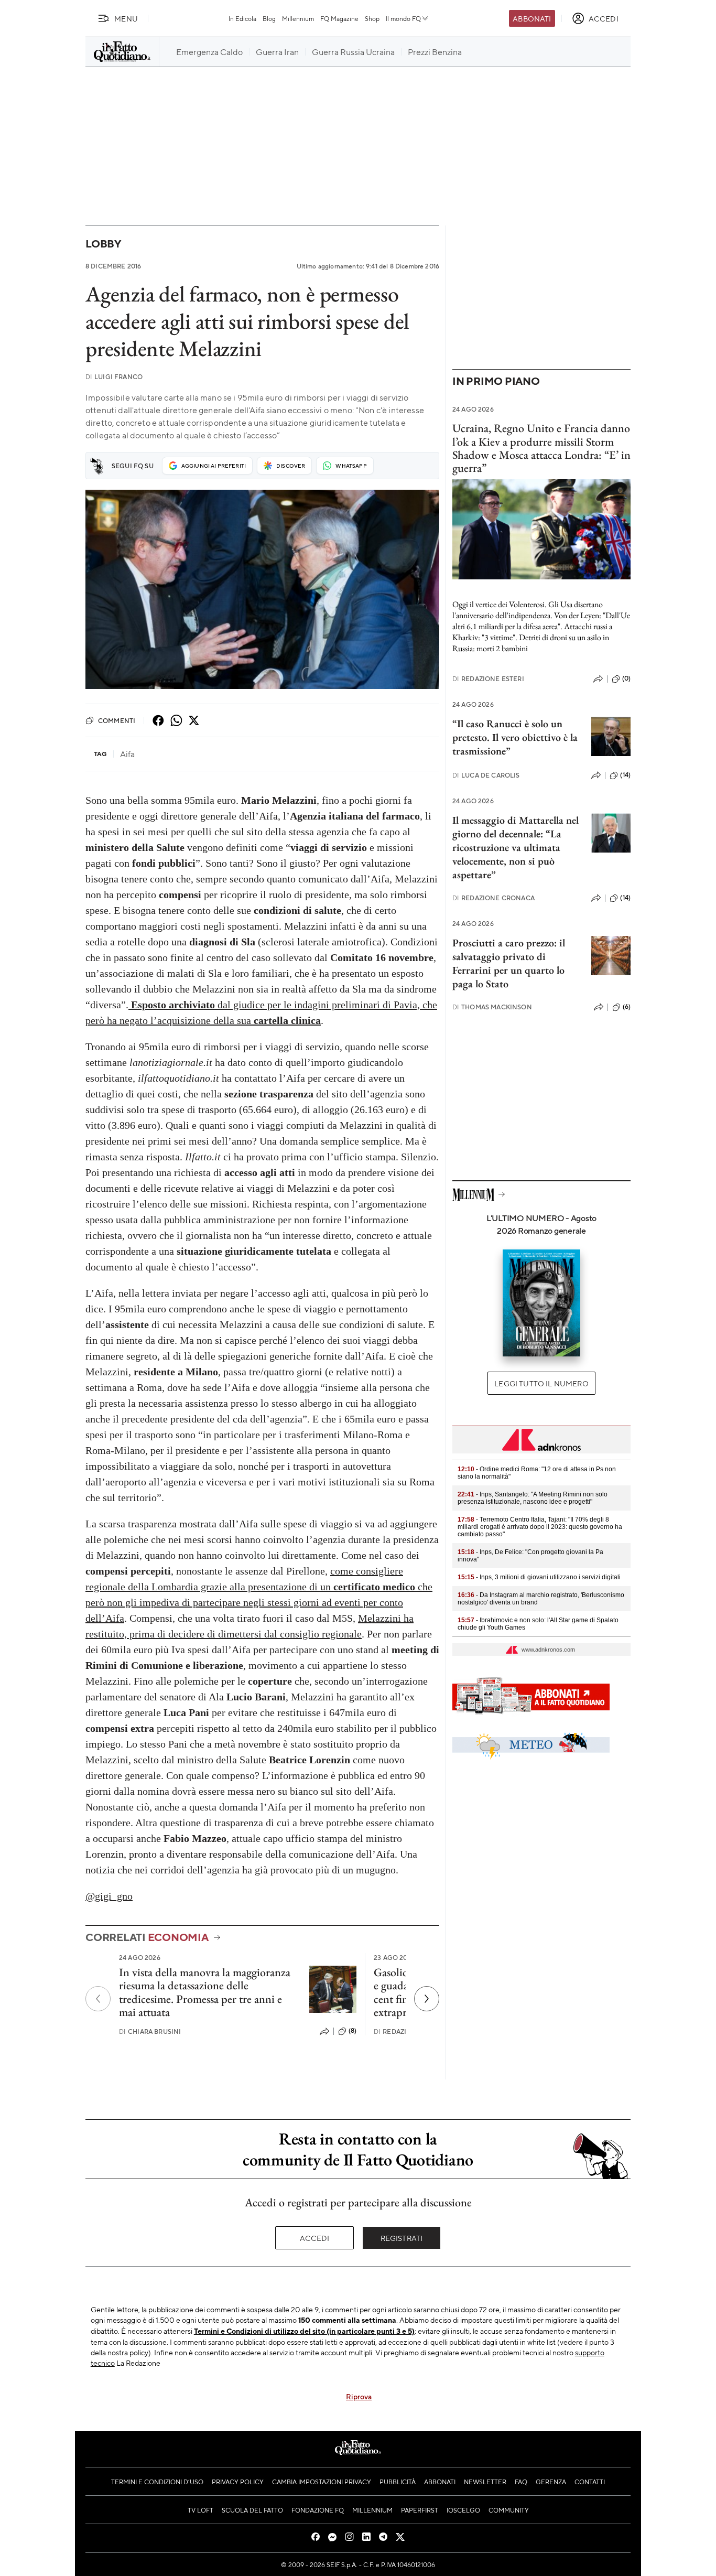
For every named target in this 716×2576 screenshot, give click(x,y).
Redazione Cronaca (493, 898)
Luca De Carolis (486, 775)
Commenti (117, 720)
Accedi (315, 2238)
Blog (269, 18)
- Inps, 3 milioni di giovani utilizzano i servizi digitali (539, 1577)
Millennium (298, 18)
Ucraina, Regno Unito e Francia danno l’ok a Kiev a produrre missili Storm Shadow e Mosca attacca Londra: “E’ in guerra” (541, 448)
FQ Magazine (339, 18)
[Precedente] (98, 1999)
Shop (372, 18)
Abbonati (532, 18)
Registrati (402, 2238)
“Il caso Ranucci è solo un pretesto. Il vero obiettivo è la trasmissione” (515, 737)
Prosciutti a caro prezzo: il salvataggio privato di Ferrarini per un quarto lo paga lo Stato (509, 963)
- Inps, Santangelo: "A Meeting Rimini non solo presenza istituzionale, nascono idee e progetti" (533, 1498)
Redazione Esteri (488, 679)
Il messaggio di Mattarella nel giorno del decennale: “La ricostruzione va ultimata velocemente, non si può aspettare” (516, 847)
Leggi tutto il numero (541, 1383)
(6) (627, 1007)
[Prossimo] (427, 1999)
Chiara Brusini (150, 2031)
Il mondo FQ (403, 18)
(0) (626, 678)
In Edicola (242, 18)
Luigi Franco (114, 377)
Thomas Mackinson (492, 1007)
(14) (625, 775)
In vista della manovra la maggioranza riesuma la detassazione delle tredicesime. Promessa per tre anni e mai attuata (205, 1992)
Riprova (359, 2396)
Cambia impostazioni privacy (322, 2482)
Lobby (103, 244)
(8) (352, 2031)
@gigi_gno (109, 1896)
